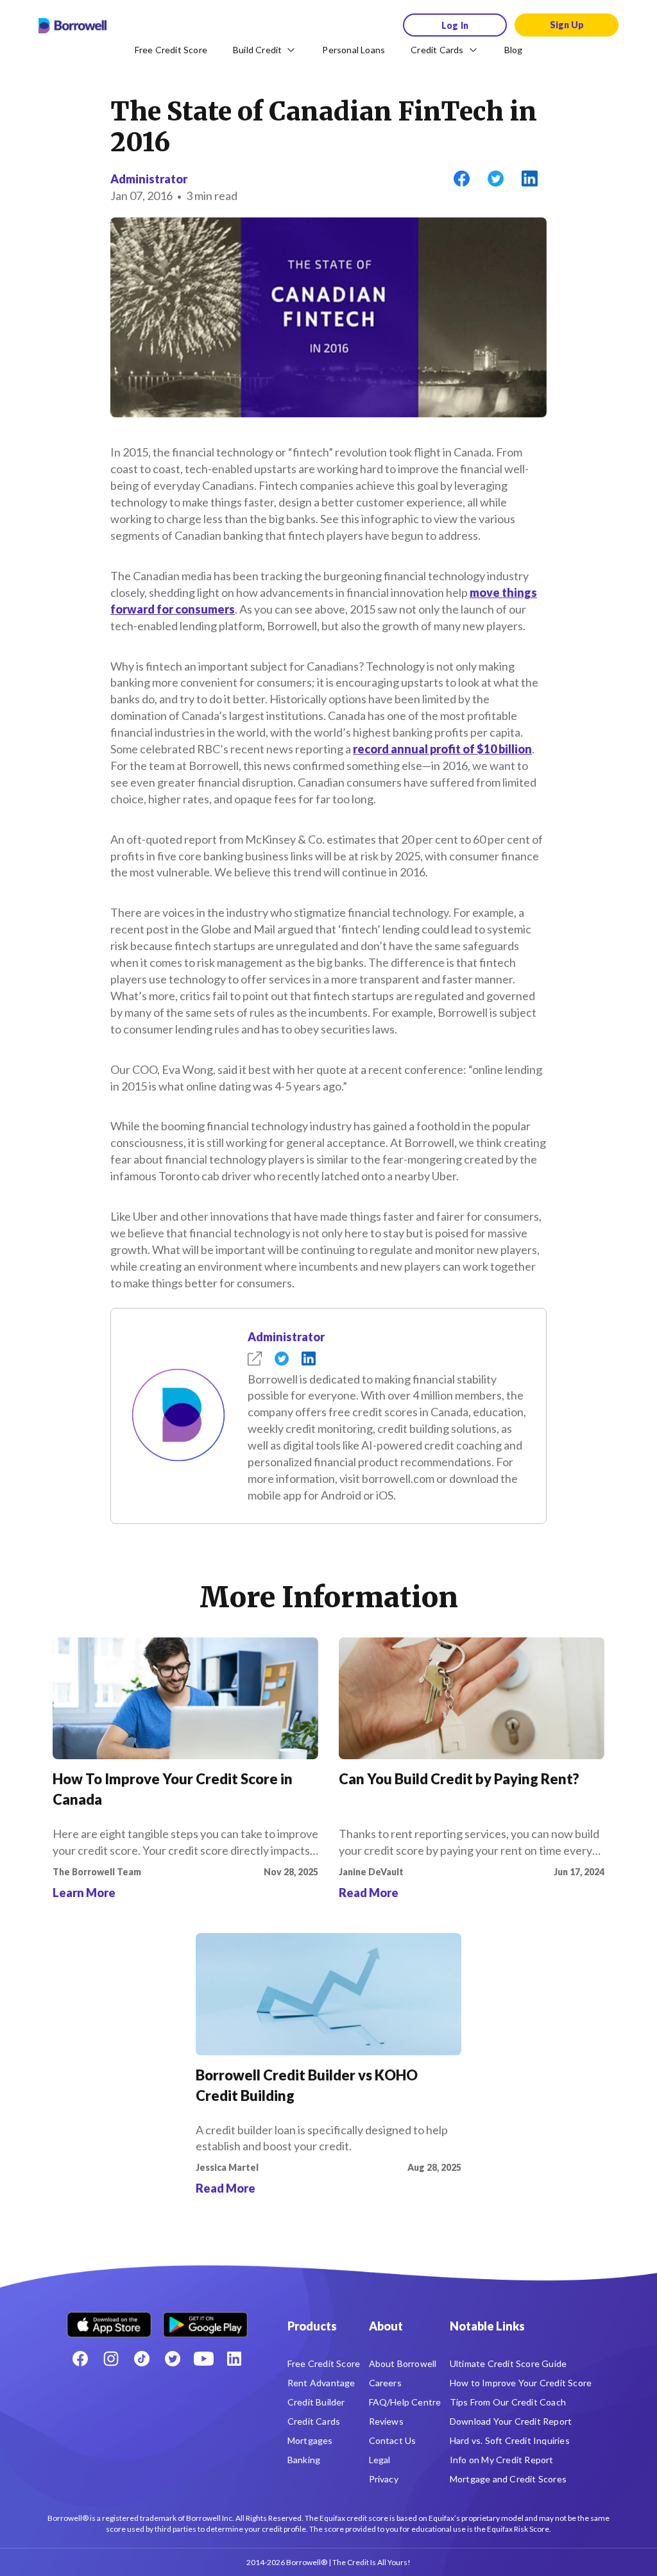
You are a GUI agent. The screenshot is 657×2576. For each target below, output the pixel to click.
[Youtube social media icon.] (203, 2359)
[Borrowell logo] (73, 26)
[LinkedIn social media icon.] (234, 2359)
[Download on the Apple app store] (109, 2320)
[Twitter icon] (173, 2359)
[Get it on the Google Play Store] (205, 2320)
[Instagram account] (111, 2359)
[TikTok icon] (142, 2359)
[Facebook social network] (80, 2359)
